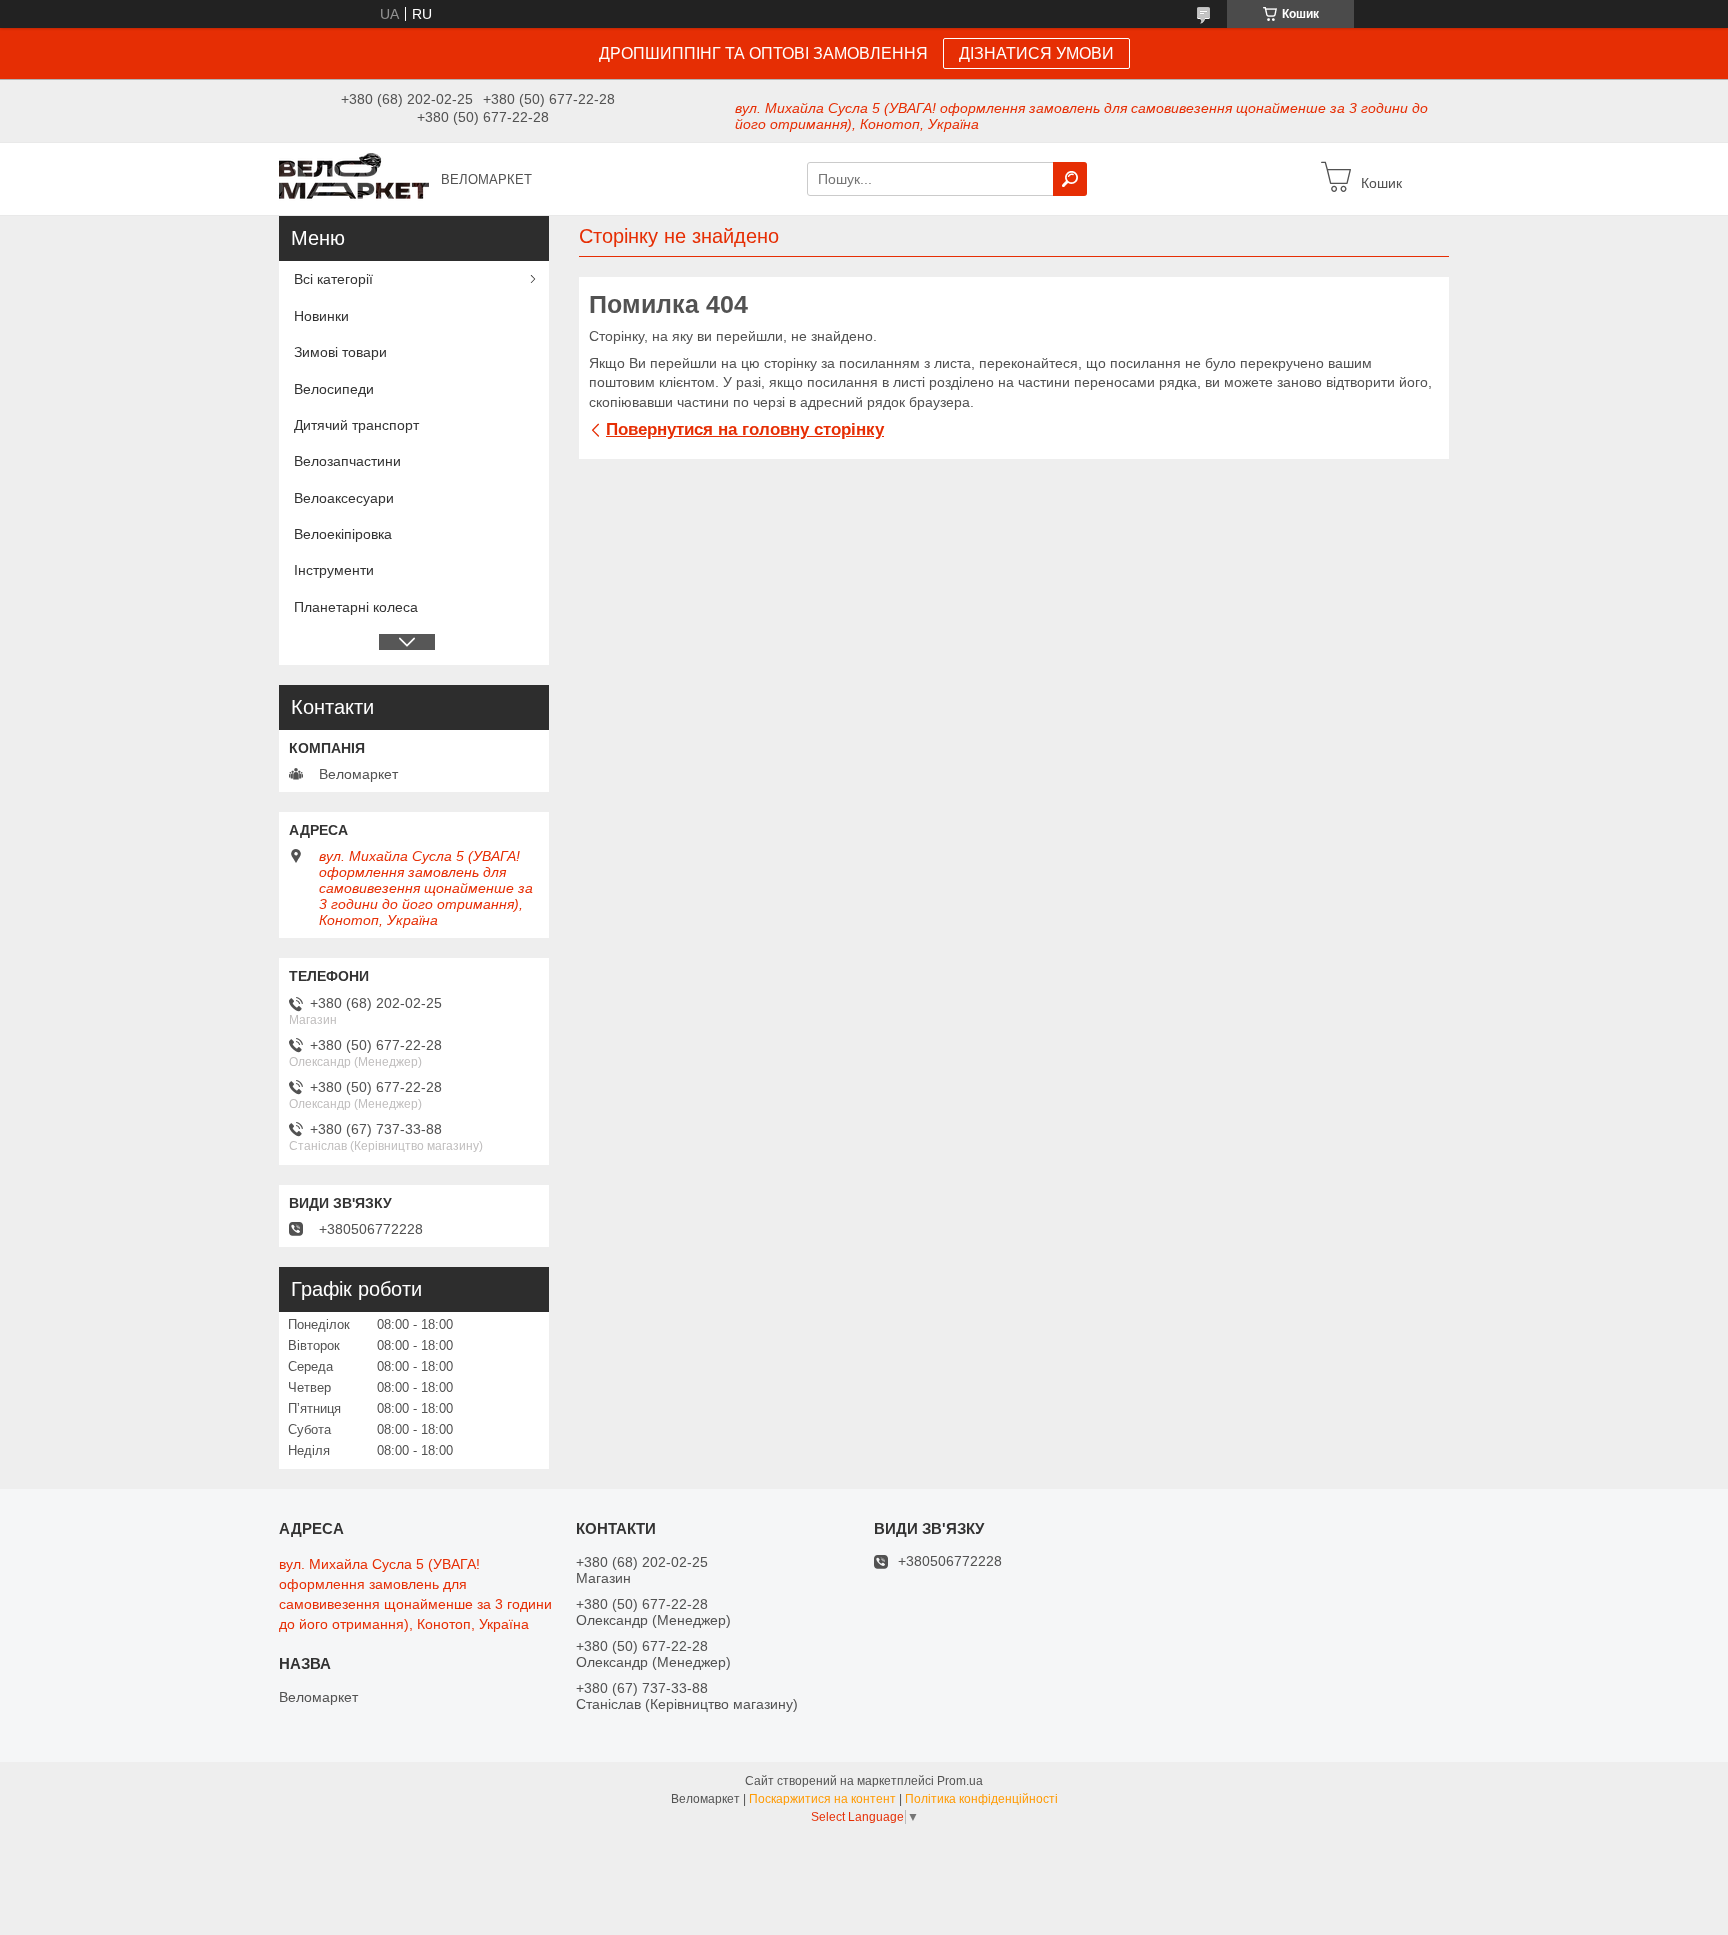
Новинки (321, 316)
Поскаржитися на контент (822, 1799)
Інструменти (334, 570)
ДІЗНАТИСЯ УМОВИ (1036, 53)
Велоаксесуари (344, 498)
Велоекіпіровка (343, 534)
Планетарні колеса (356, 607)
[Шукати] (1070, 179)
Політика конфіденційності (981, 1799)
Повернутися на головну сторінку (745, 429)
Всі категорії (333, 279)
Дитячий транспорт (356, 425)
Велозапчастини (347, 461)
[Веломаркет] (354, 178)
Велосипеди (334, 389)
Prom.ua (960, 1781)
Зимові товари (340, 352)
